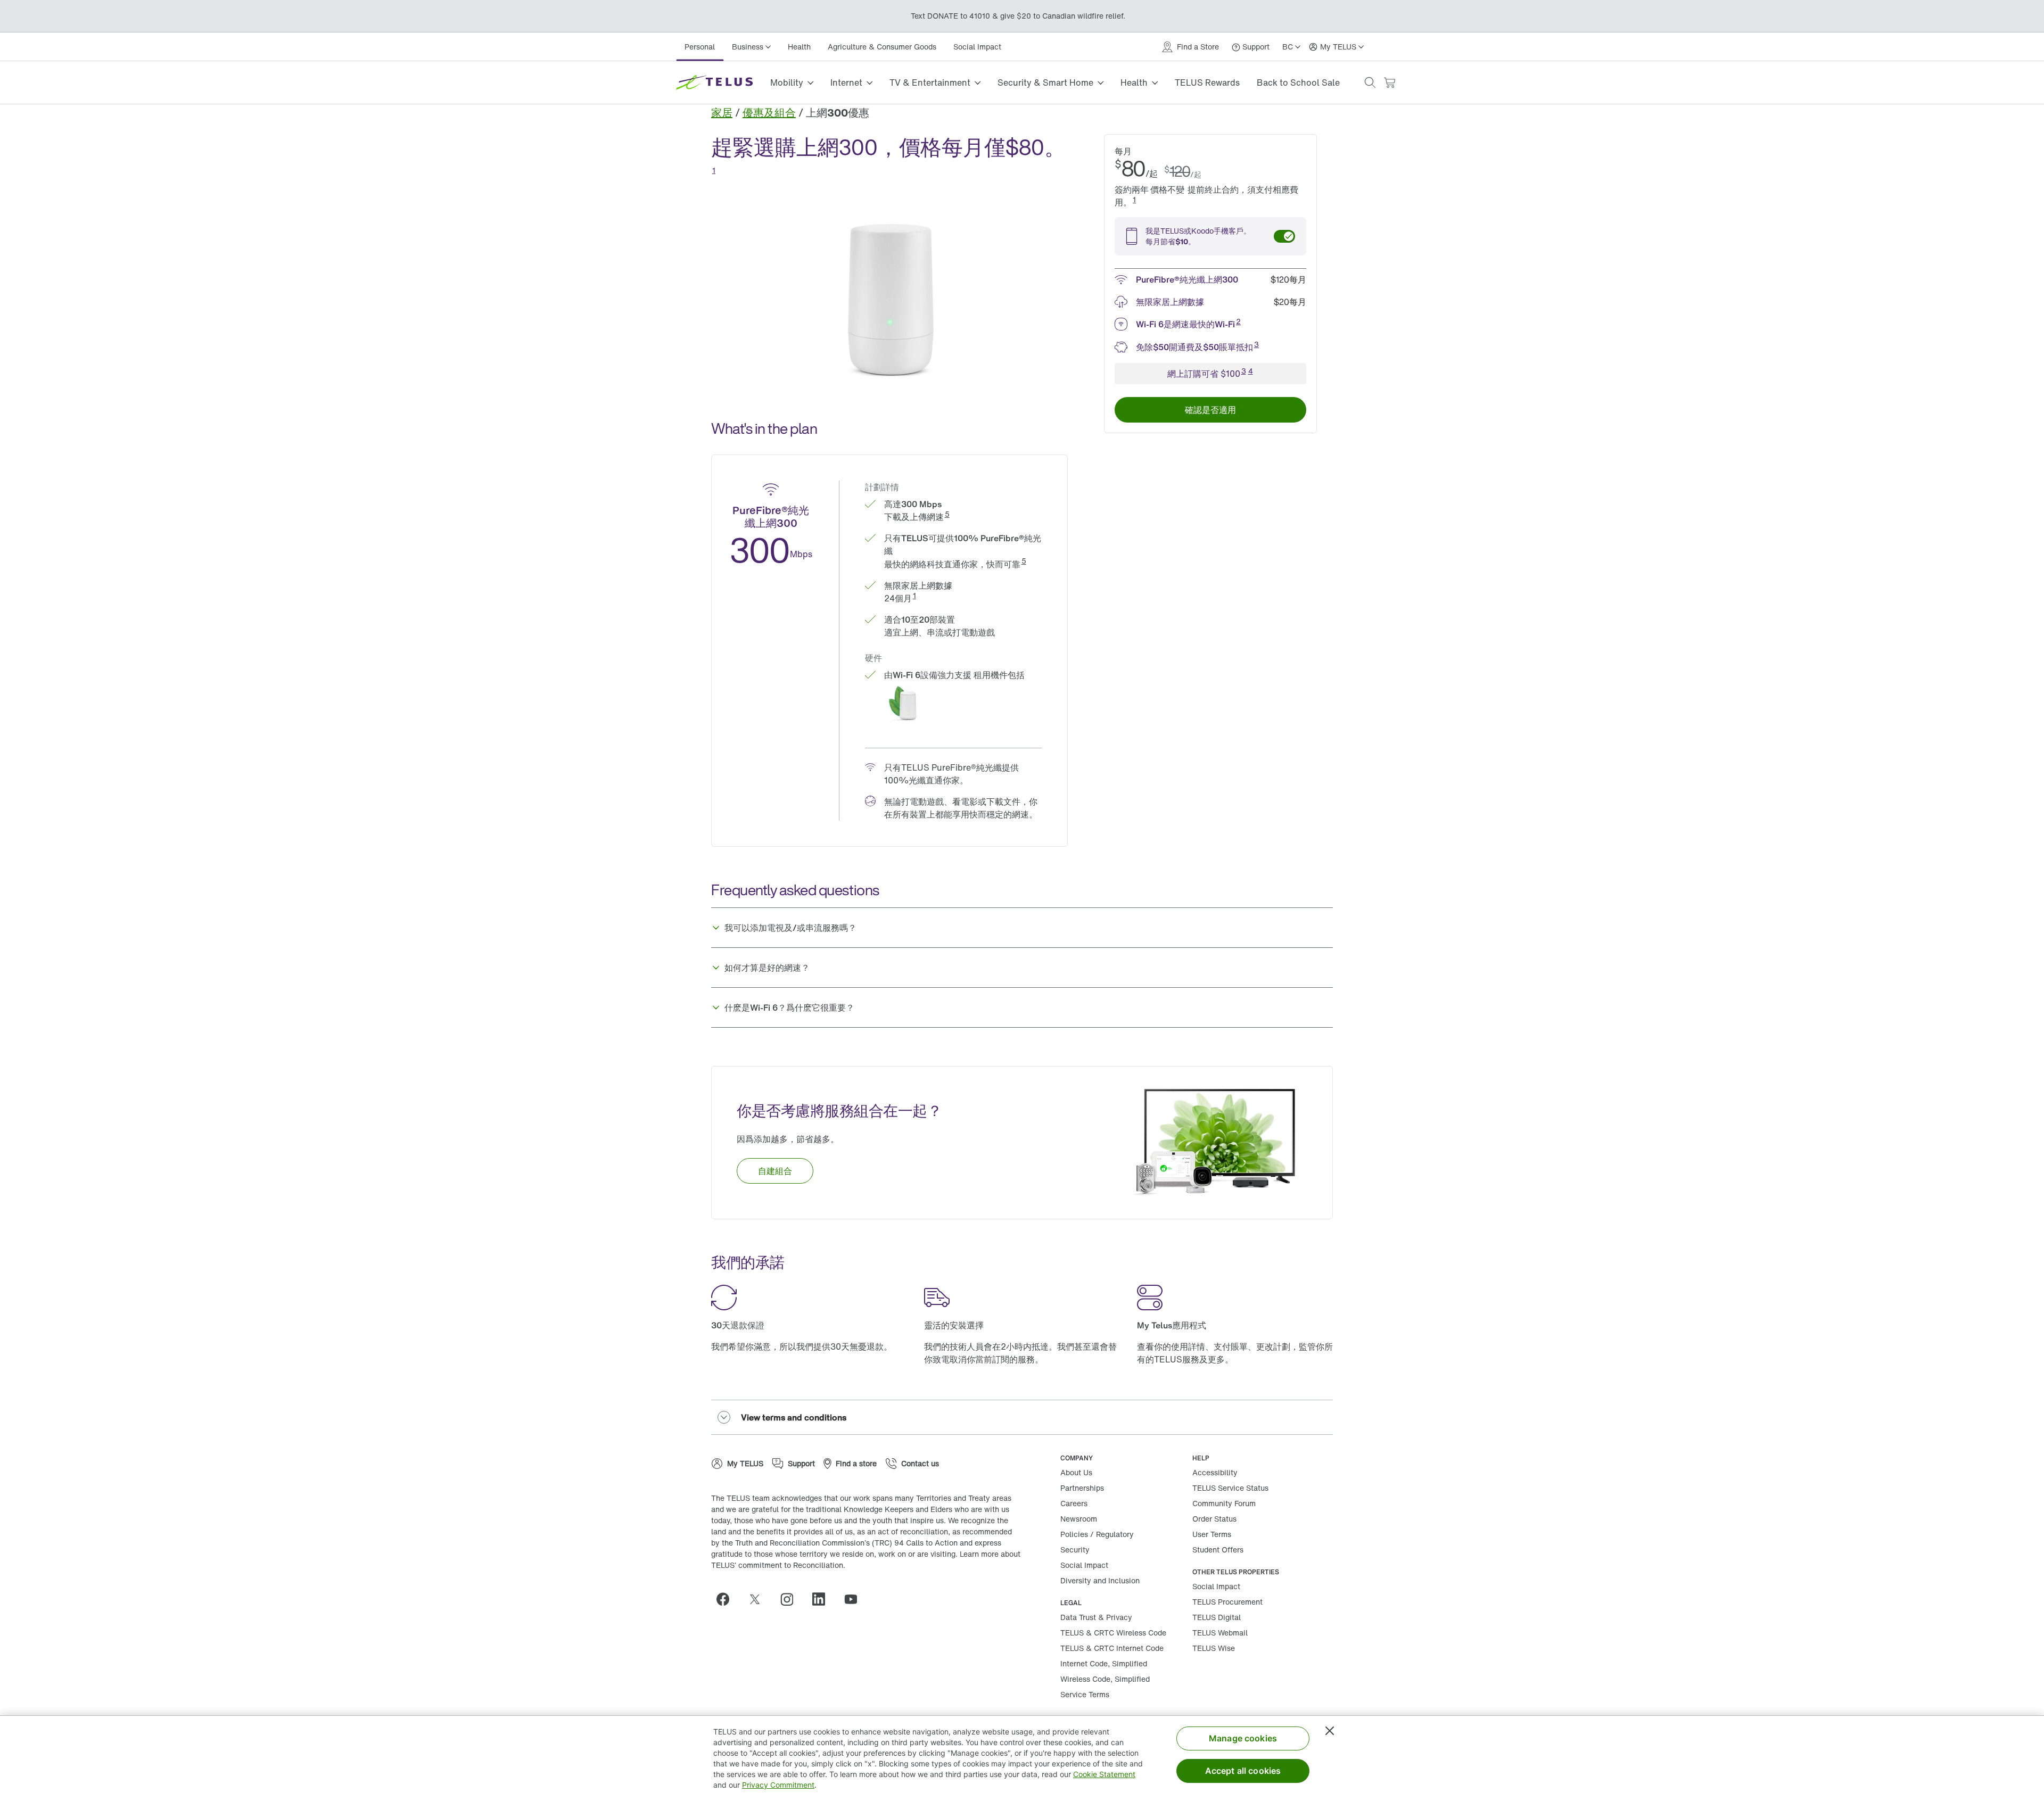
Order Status (1214, 1519)
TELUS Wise (1214, 1648)
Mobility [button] (787, 82)
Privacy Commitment (778, 1785)
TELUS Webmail (1220, 1633)
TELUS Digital (1217, 1617)
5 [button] (947, 514)
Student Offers (1218, 1550)
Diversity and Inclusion (1100, 1580)
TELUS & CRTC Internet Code (1112, 1648)
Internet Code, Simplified (1104, 1663)
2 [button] (1238, 321)
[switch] (1284, 236)
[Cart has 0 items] (1389, 83)
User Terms (1212, 1534)
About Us (1076, 1472)
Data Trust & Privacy (1096, 1617)
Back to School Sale (1298, 82)
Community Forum (1224, 1503)
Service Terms (1085, 1694)
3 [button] (1256, 344)
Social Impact (977, 47)
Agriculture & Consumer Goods (882, 47)
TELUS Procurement (1227, 1602)
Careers (1074, 1503)
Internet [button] (846, 82)
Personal (700, 47)
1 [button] (714, 170)
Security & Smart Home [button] (1045, 82)
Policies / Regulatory (1097, 1534)
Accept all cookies (1243, 1771)
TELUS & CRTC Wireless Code (1113, 1633)
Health (799, 47)
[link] (722, 113)
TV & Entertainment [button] (930, 82)
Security (1075, 1550)
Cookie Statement (1104, 1774)
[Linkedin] (823, 1599)
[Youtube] (855, 1599)
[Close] (1330, 1731)
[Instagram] (791, 1599)
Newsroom (1079, 1519)
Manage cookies (1243, 1738)
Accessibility (1215, 1472)
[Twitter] (759, 1599)
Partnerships (1082, 1488)
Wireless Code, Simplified (1105, 1679)
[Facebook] (727, 1599)
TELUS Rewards (1207, 82)
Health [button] (1134, 82)
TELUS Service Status (1230, 1488)
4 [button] (1251, 371)
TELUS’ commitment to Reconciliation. (778, 1565)
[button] (1370, 82)
